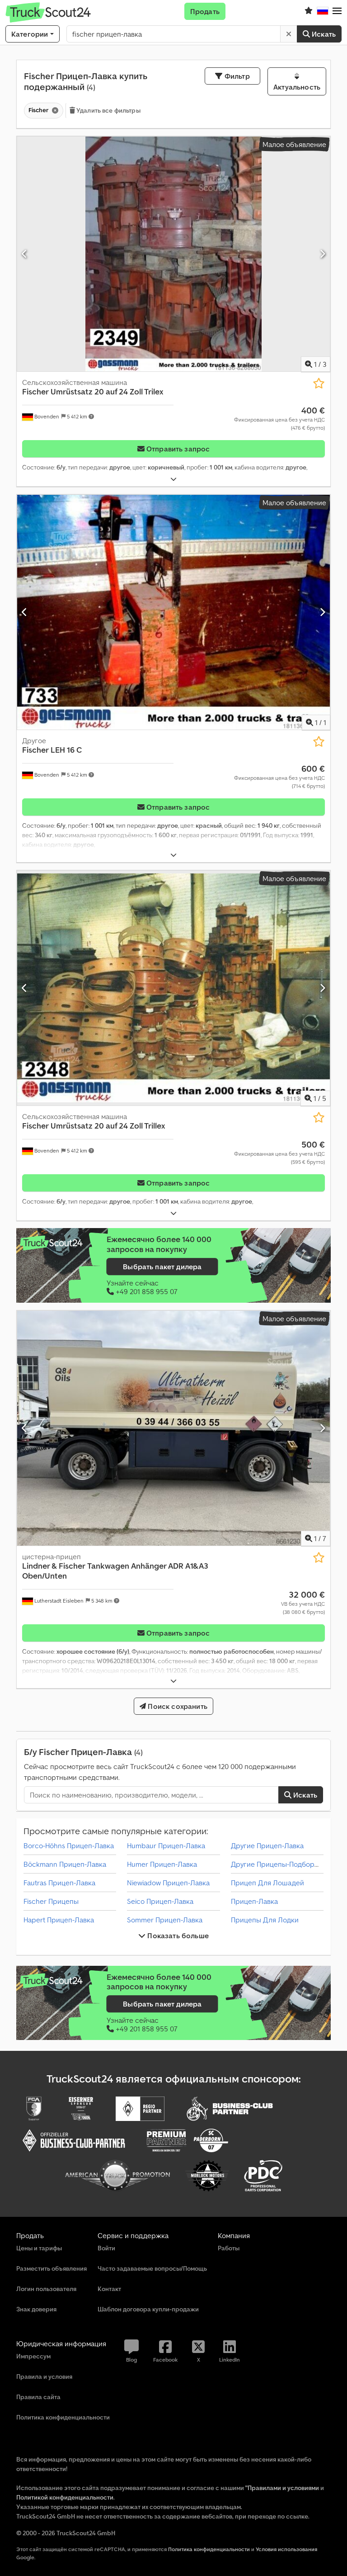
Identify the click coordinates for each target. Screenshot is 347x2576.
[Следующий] (322, 254)
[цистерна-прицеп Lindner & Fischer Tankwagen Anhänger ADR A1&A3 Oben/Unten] (173, 1428)
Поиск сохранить (177, 1706)
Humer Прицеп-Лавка (162, 1864)
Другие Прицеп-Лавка (267, 1845)
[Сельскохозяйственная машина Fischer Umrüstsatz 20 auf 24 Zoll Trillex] (173, 988)
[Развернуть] (173, 479)
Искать (323, 34)
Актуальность (297, 87)
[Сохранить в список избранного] (319, 383)
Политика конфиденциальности (209, 2549)
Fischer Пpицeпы (51, 1901)
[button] (337, 11)
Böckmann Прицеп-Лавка (65, 1864)
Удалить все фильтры (108, 110)
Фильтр (236, 76)
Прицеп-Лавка (254, 1901)
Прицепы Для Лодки (265, 1920)
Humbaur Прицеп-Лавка (166, 1845)
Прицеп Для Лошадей (267, 1883)
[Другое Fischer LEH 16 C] (173, 612)
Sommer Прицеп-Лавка (165, 1920)
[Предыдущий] (25, 254)
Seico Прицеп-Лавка (160, 1901)
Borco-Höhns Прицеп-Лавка (69, 1845)
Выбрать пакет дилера (162, 1267)
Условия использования (286, 2549)
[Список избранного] (309, 11)
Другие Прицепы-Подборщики (281, 1864)
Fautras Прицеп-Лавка (59, 1883)
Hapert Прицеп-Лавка (59, 1920)
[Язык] (323, 11)
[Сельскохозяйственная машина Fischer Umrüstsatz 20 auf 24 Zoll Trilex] (173, 254)
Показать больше (177, 1936)
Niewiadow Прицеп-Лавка (168, 1883)
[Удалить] (289, 34)
